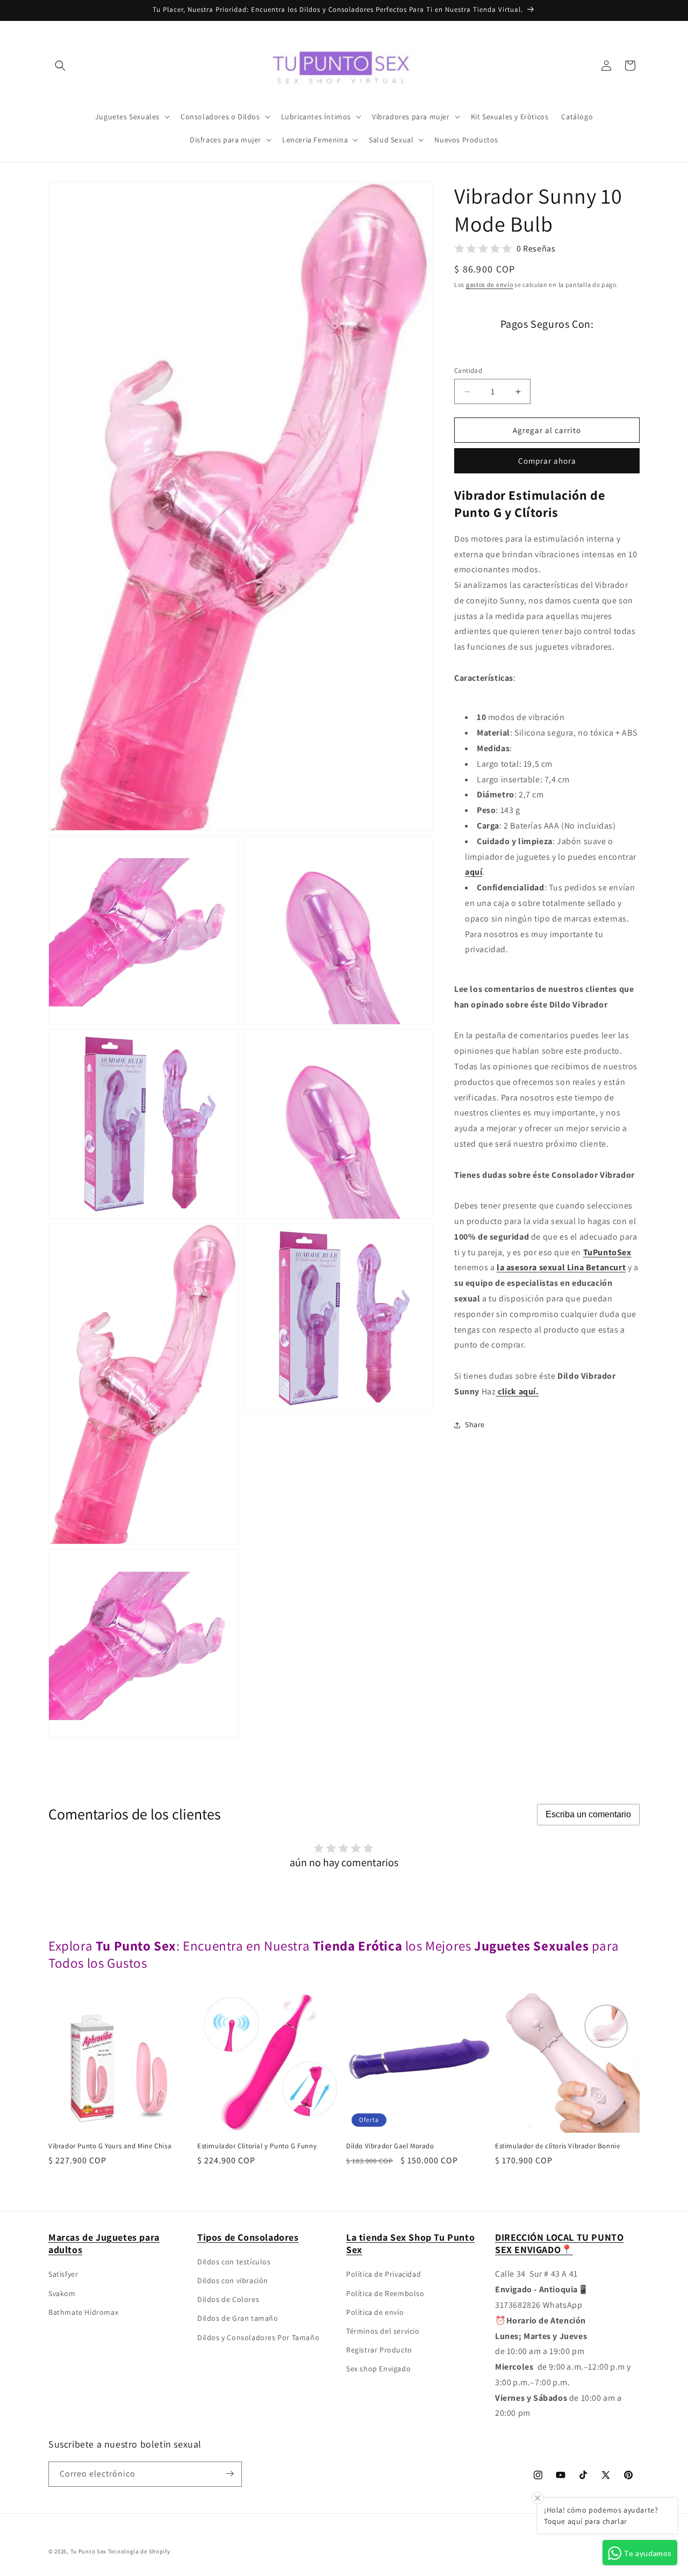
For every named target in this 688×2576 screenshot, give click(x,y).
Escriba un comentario (588, 1814)
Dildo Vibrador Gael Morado (390, 2146)
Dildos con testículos (234, 2262)
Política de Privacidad (384, 2275)
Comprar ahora (547, 461)
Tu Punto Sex (88, 2551)
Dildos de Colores (228, 2300)
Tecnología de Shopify (139, 2551)
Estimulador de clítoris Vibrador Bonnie (557, 2146)
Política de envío (375, 2312)
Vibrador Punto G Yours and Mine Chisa (110, 2146)
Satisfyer (63, 2275)
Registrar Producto (379, 2350)
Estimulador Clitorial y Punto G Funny (257, 2146)
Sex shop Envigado (378, 2369)
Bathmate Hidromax (83, 2312)
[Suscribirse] (230, 2474)
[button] (60, 66)
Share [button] (475, 1424)
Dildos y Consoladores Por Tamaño (258, 2337)
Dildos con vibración (233, 2280)
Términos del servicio (383, 2331)
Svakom (62, 2293)
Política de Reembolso (385, 2293)
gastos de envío (490, 285)
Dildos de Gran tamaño (238, 2319)
